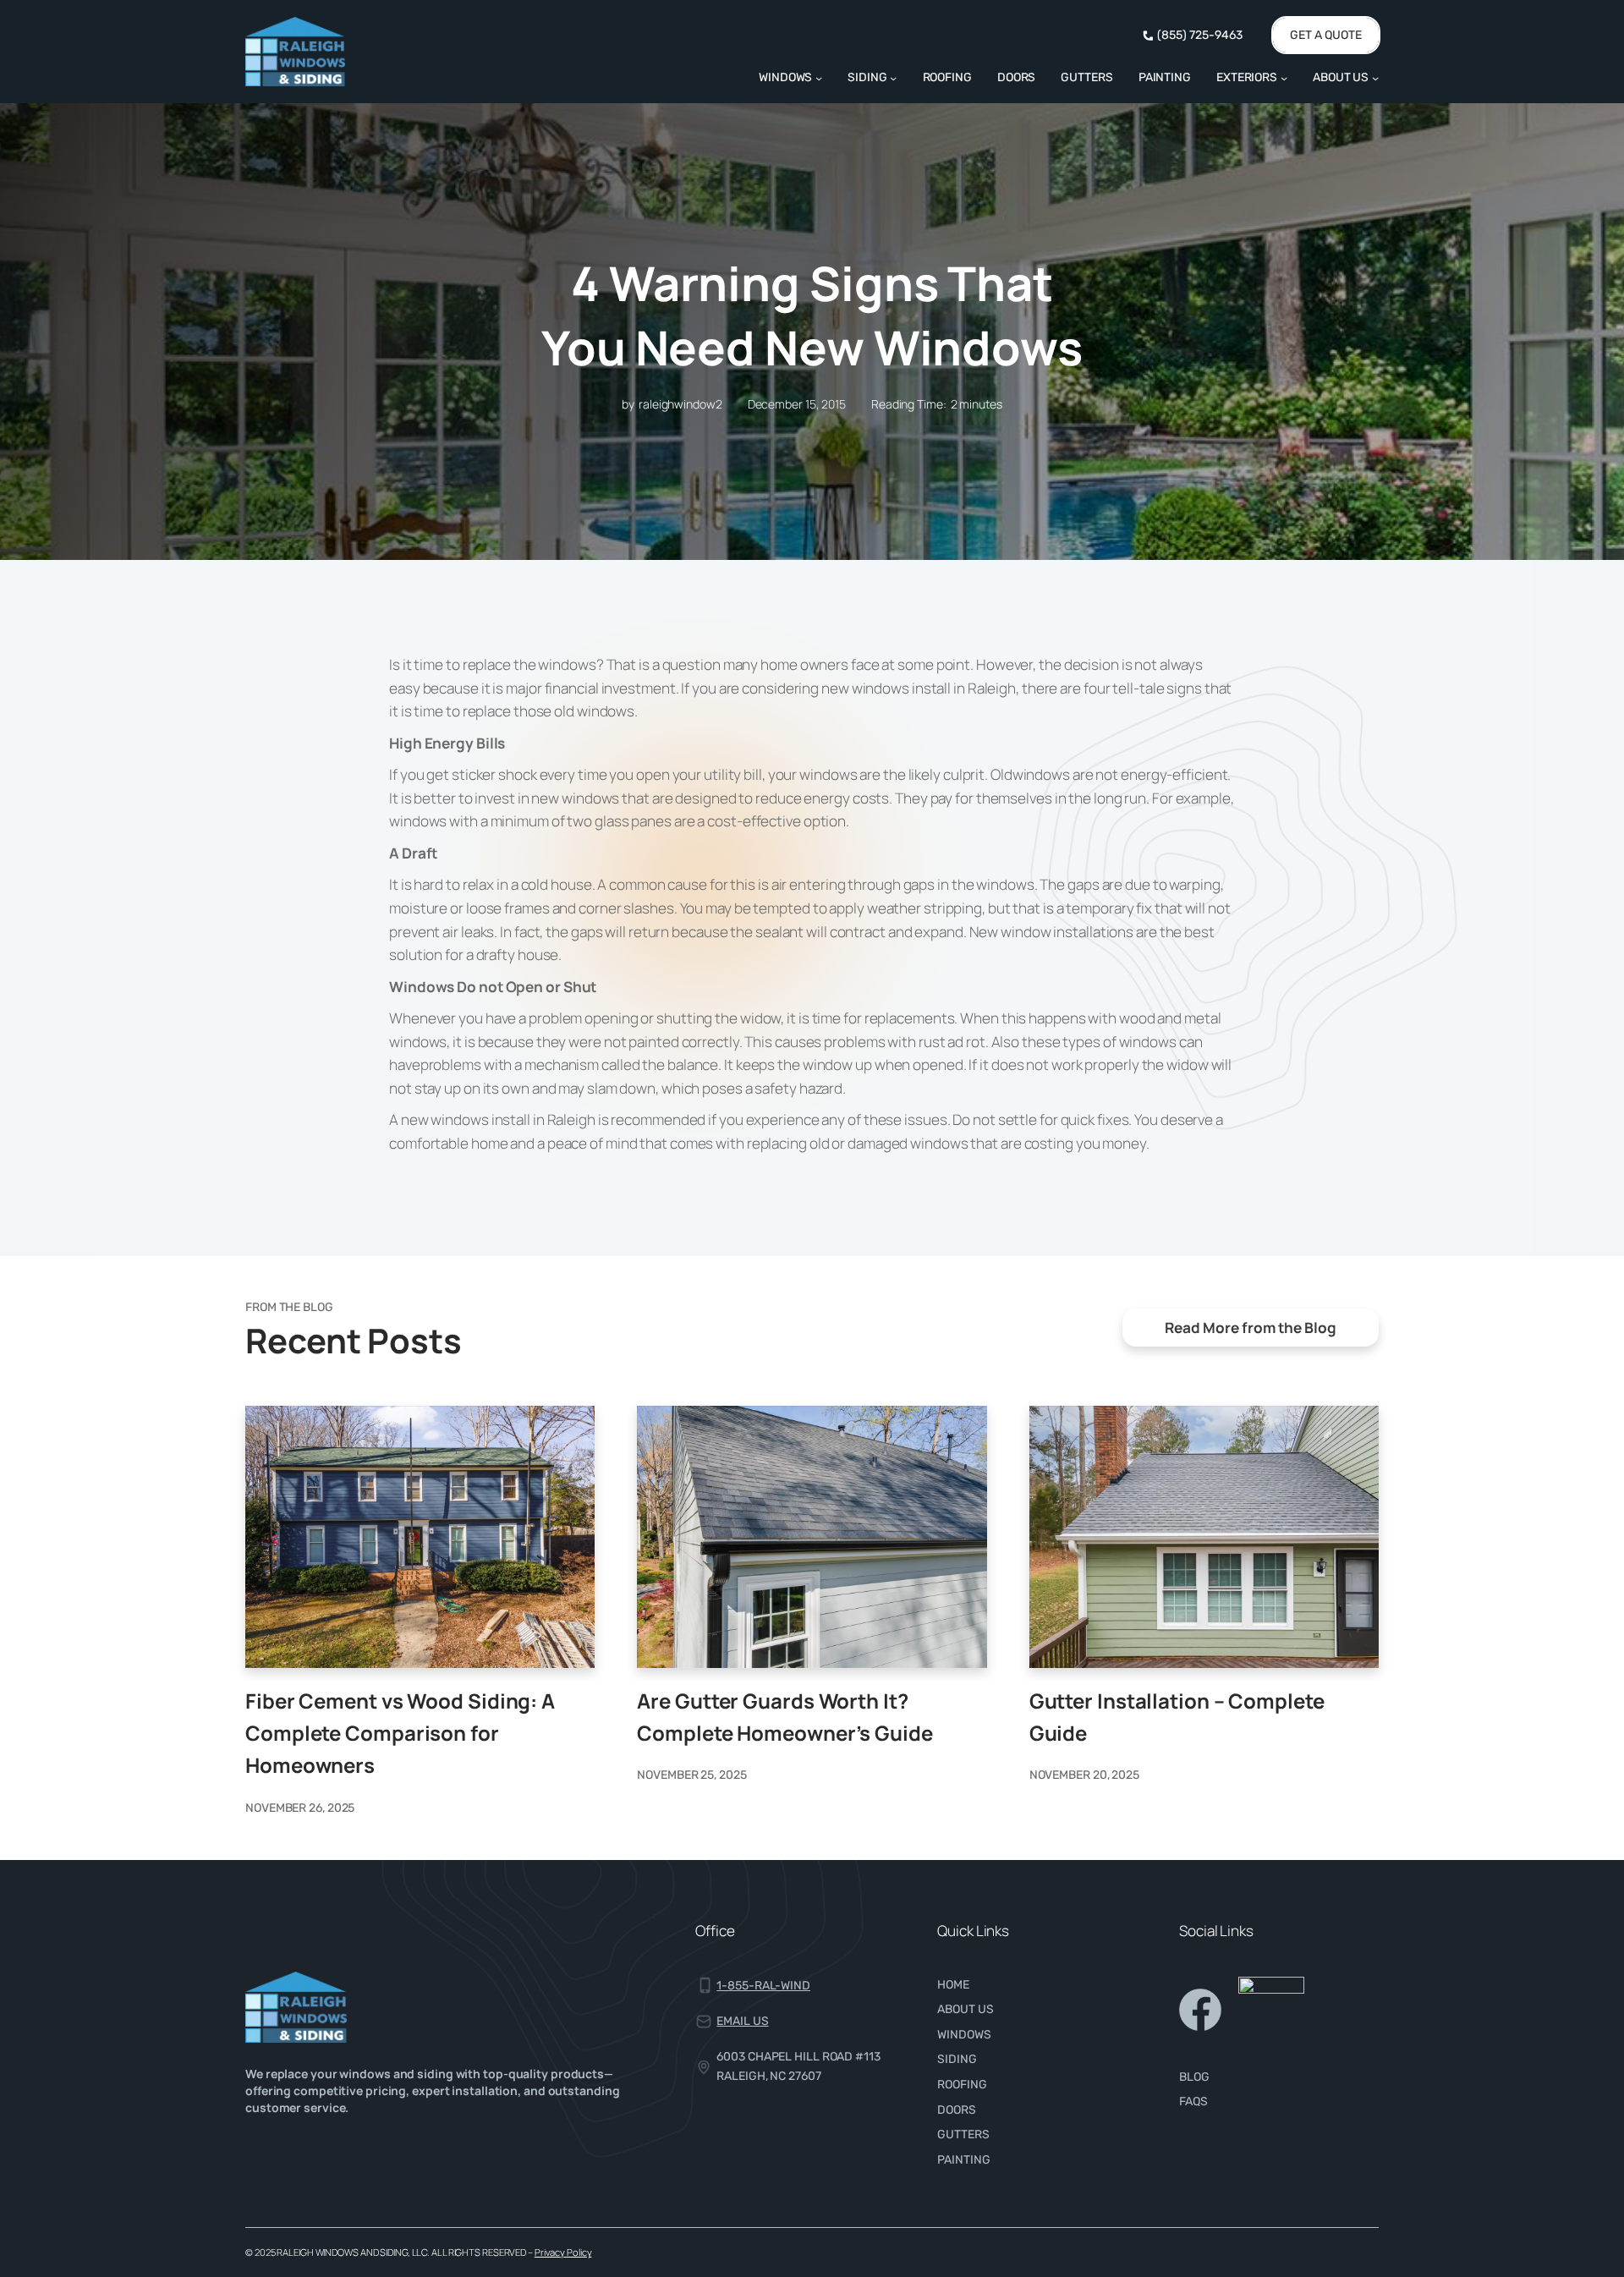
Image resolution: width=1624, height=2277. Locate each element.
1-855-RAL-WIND (763, 1986)
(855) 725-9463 (1200, 35)
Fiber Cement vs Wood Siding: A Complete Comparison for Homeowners (400, 1733)
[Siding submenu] (893, 77)
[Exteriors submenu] (1284, 77)
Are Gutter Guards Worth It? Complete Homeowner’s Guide (785, 1717)
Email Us (742, 2021)
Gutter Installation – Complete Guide (1177, 1717)
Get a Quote (1326, 35)
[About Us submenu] (1375, 77)
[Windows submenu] (819, 77)
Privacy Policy (563, 2252)
